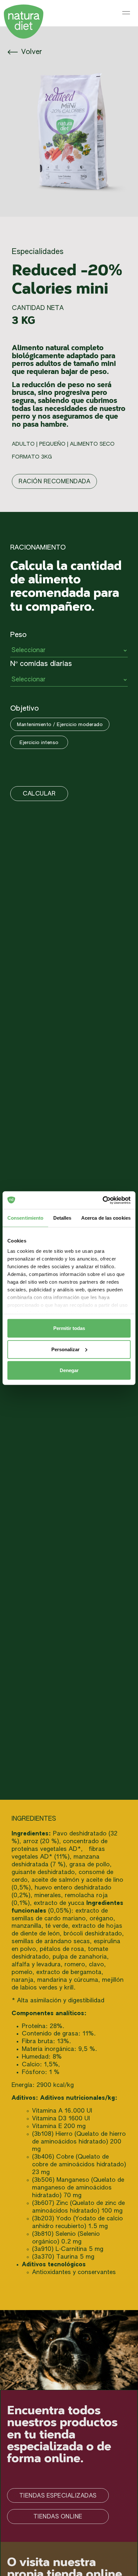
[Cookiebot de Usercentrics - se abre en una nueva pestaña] (103, 1200)
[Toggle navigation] (126, 13)
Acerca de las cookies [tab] (106, 1218)
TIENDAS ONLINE (58, 2517)
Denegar (69, 1370)
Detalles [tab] (62, 1218)
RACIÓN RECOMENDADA (54, 482)
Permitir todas (69, 1328)
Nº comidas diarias (41, 664)
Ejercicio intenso (39, 743)
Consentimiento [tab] (25, 1218)
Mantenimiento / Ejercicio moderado (60, 725)
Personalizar (65, 1349)
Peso (18, 635)
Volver (30, 52)
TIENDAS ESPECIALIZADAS (58, 2496)
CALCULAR (39, 794)
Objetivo (25, 709)
